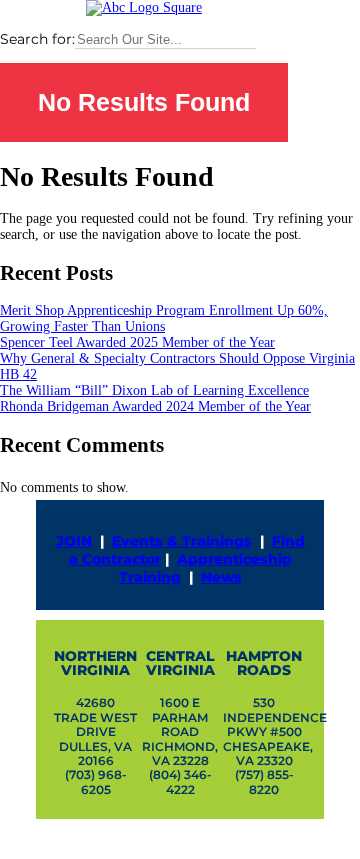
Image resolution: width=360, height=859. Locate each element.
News (221, 577)
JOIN (74, 541)
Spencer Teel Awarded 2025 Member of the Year (137, 342)
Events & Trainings (182, 541)
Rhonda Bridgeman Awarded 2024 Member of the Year (155, 406)
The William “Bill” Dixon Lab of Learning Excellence (154, 390)
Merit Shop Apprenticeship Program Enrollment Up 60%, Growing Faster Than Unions (164, 318)
